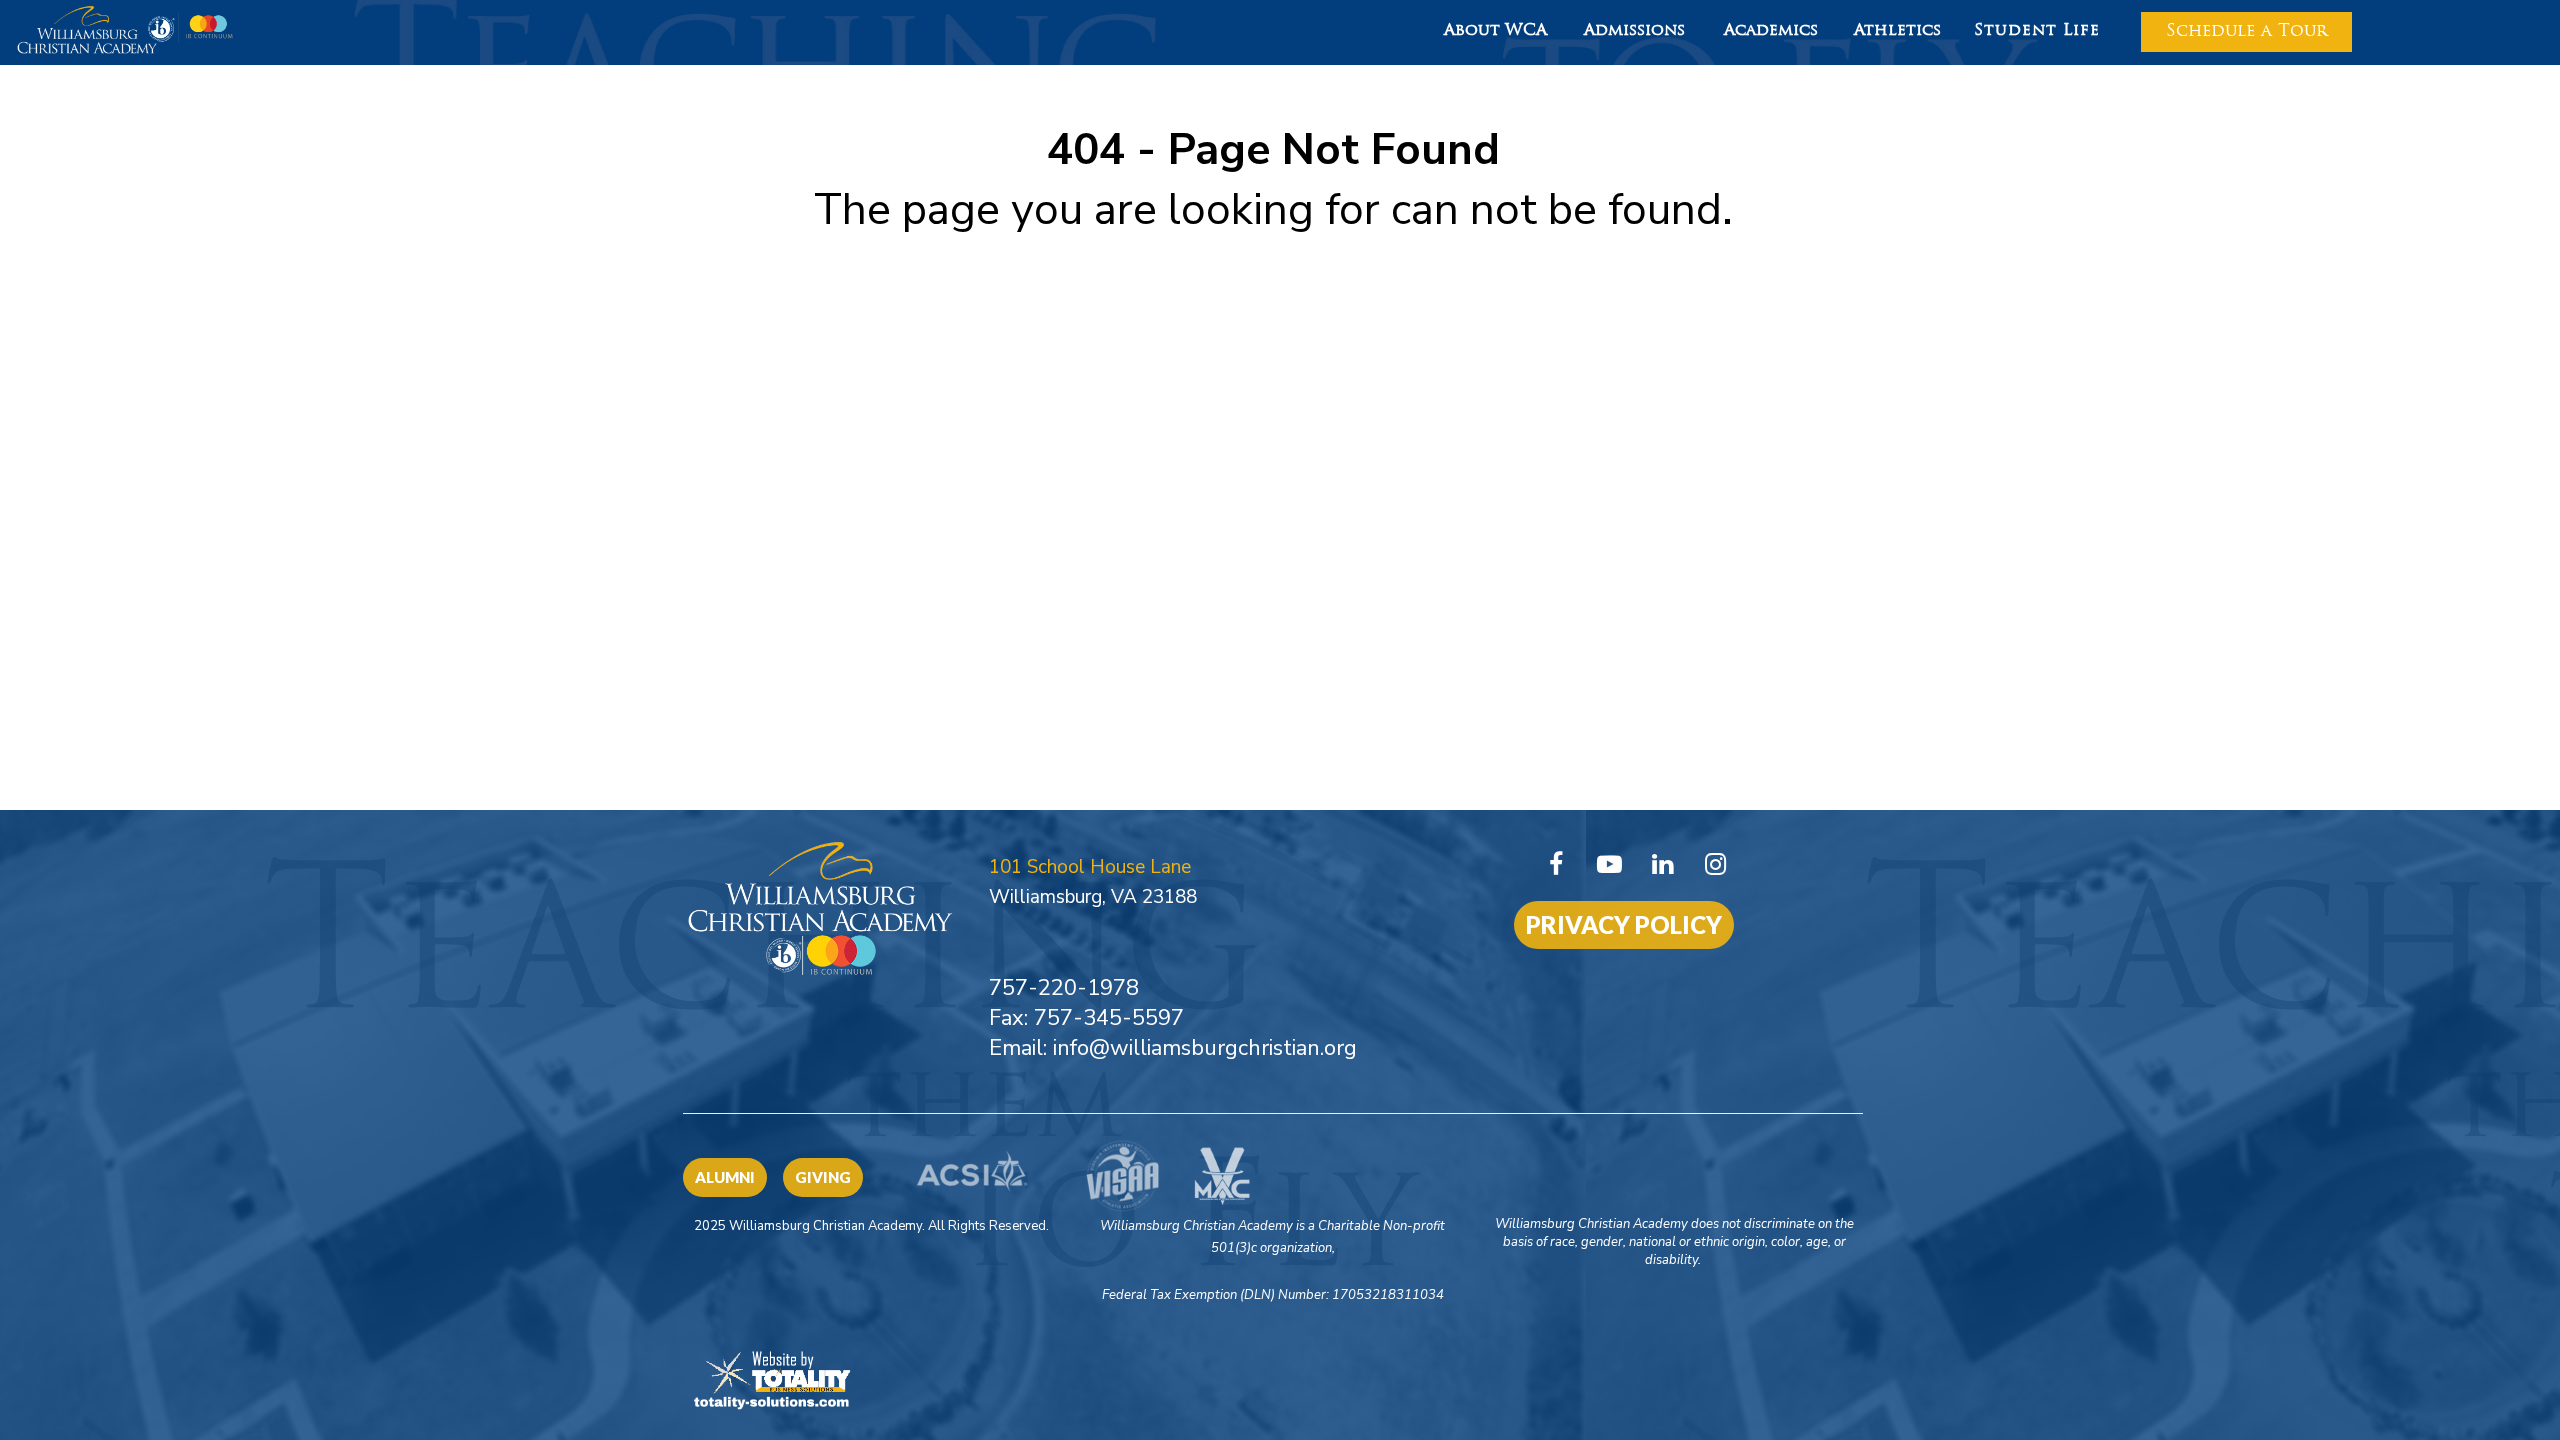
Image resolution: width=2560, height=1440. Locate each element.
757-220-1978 (1064, 988)
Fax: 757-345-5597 (1086, 1018)
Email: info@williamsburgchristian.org (1173, 1048)
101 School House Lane (1090, 867)
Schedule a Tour (2246, 31)
